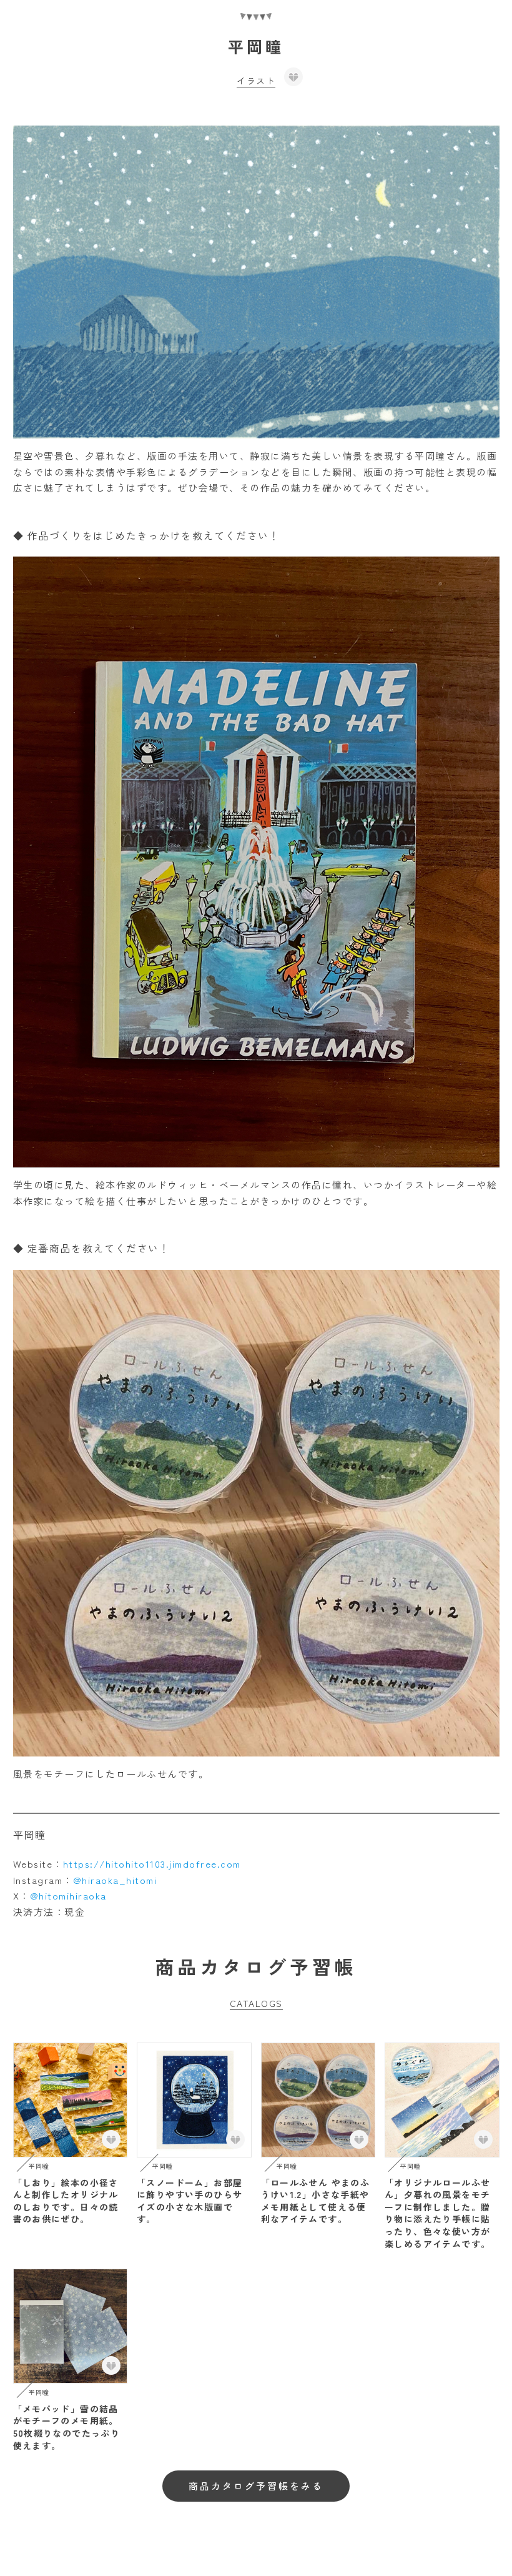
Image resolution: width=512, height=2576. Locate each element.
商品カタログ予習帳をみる (256, 2486)
